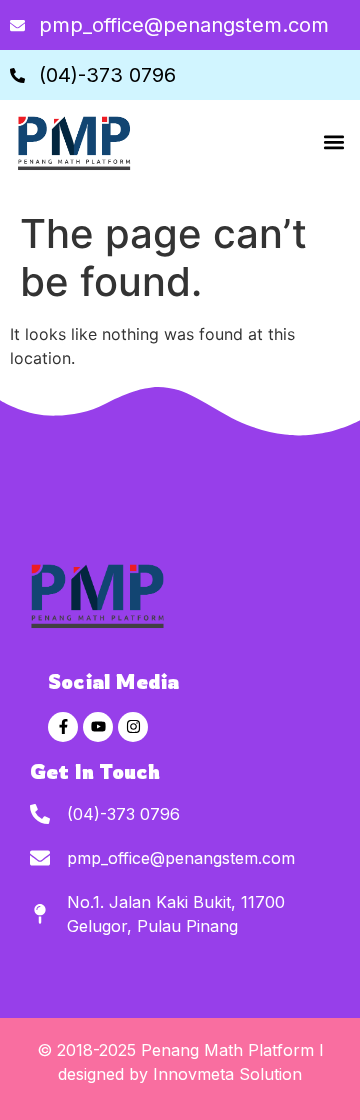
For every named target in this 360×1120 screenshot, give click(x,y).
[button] (333, 142)
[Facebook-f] (63, 727)
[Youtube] (98, 727)
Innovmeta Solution (227, 1074)
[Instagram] (133, 727)
